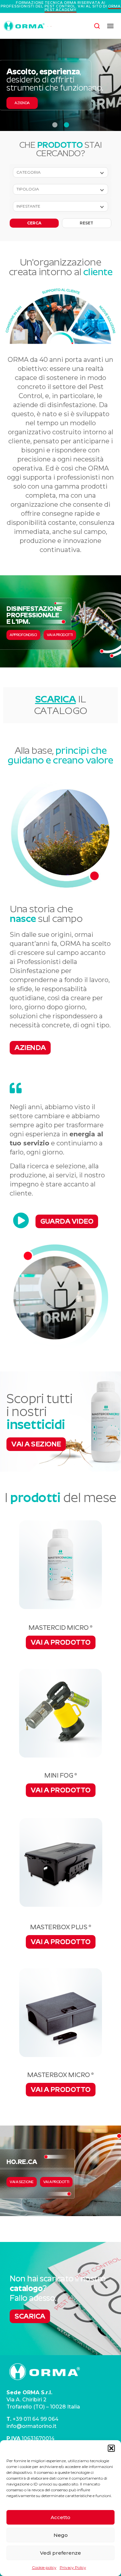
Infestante (28, 206)
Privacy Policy (73, 2567)
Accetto (60, 2517)
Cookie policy (44, 2567)
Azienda (22, 103)
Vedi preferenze (60, 2553)
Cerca (34, 223)
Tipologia (28, 189)
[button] (111, 2448)
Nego (61, 2535)
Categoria (29, 172)
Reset (86, 223)
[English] (48, 26)
